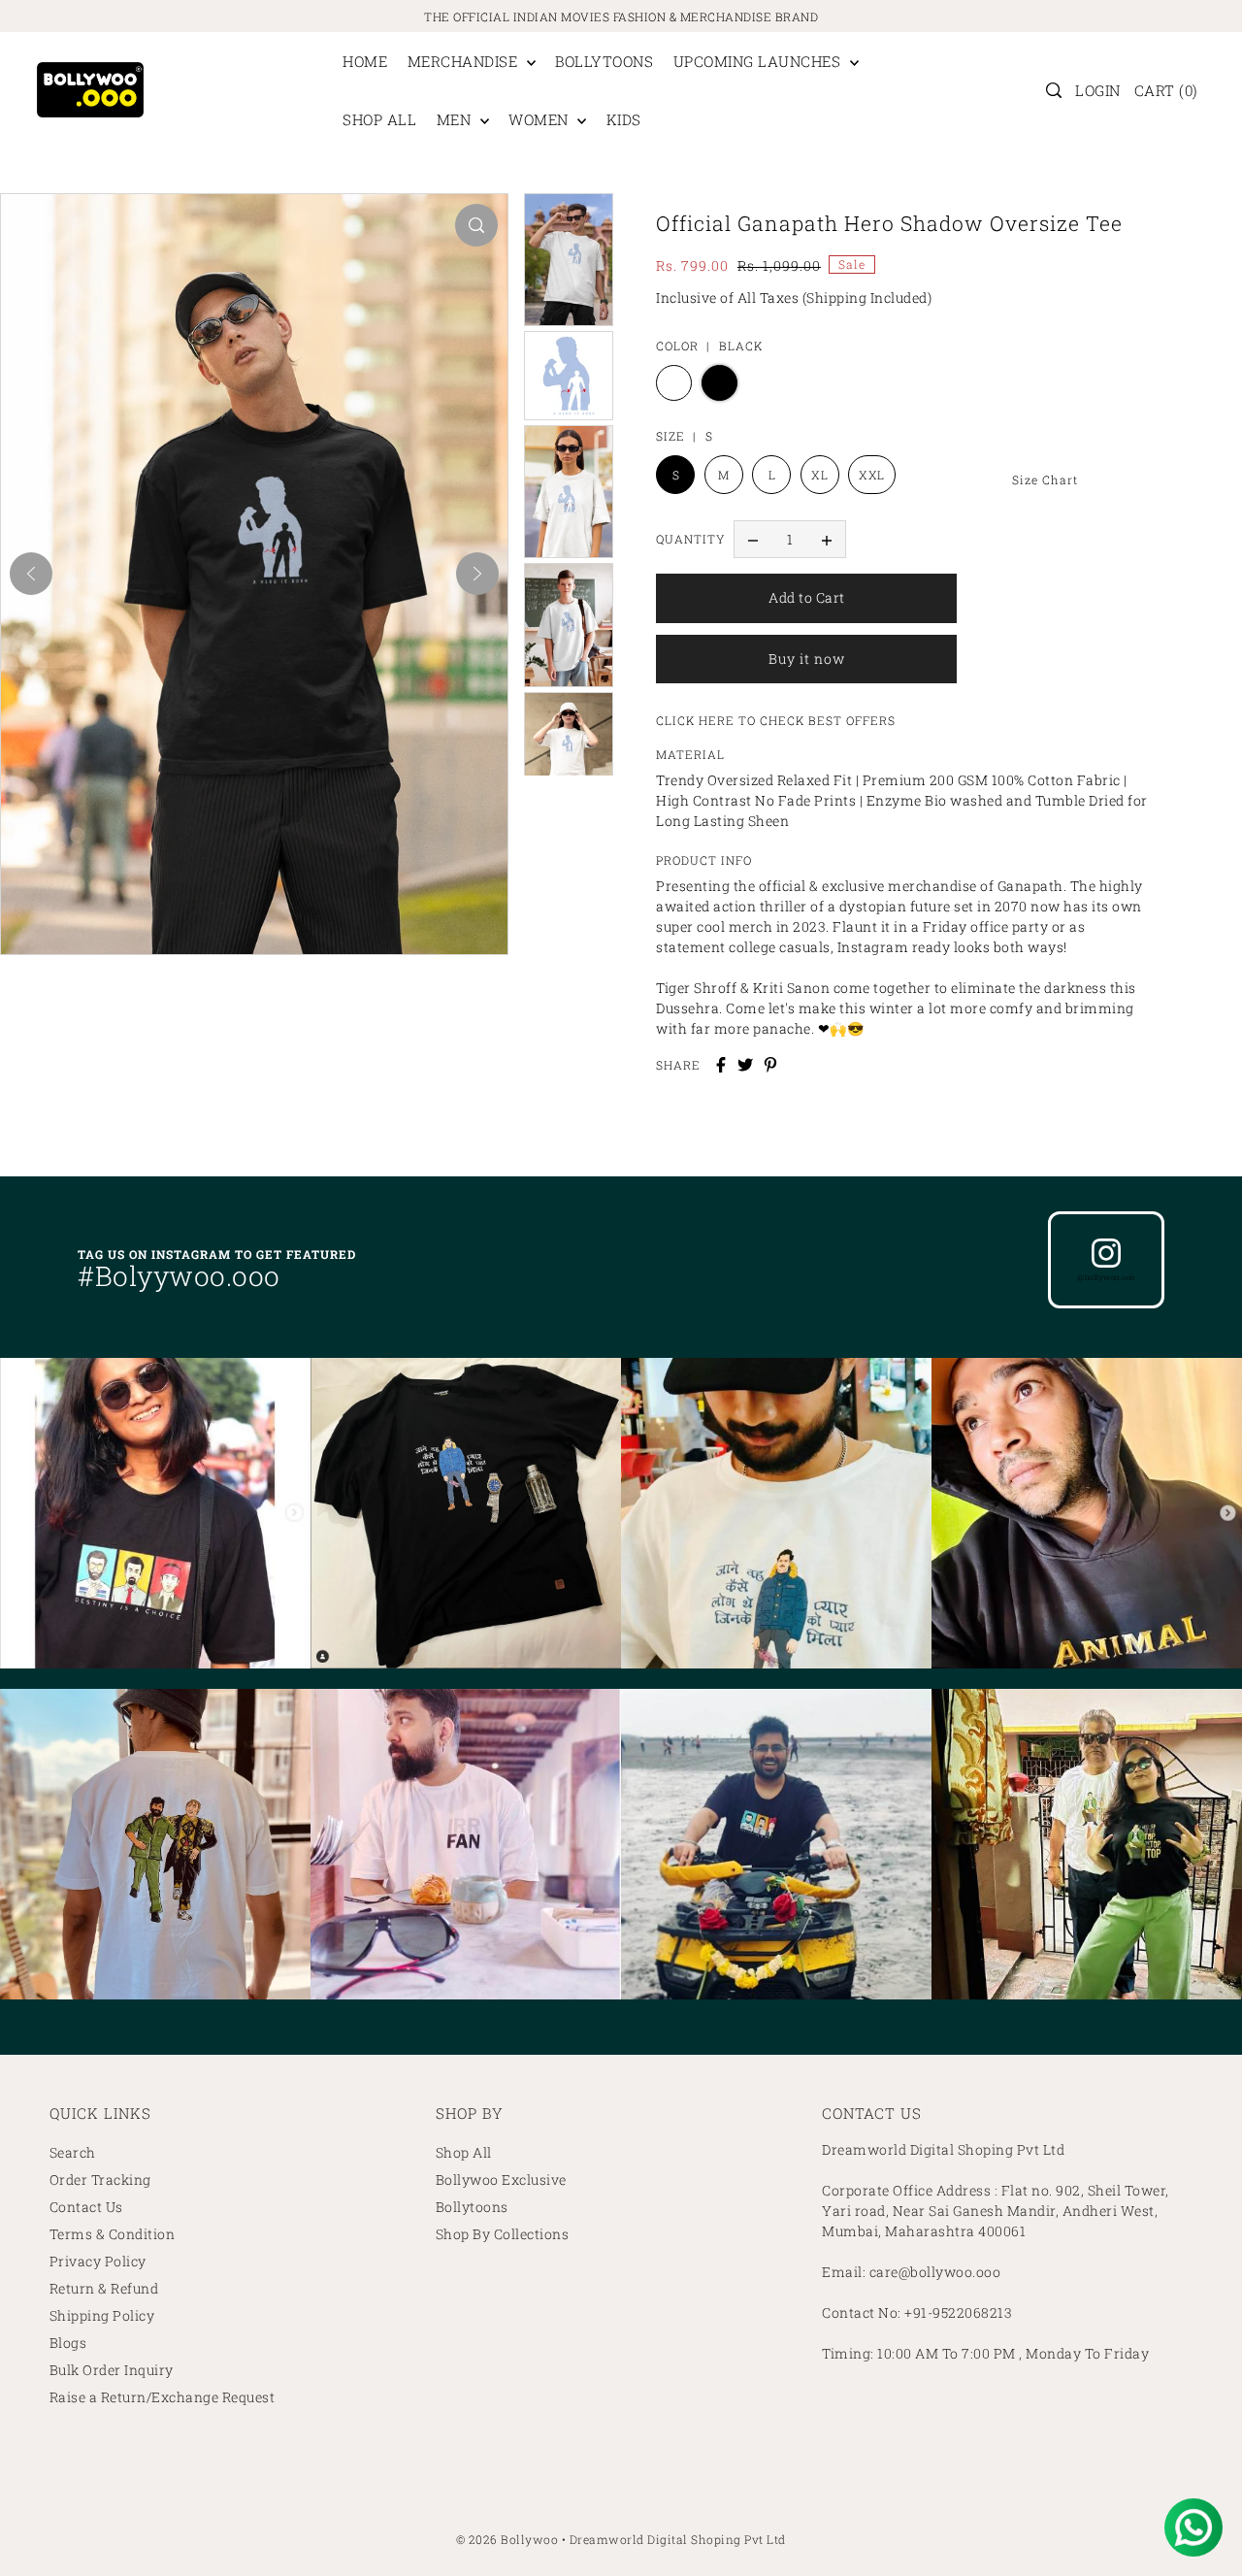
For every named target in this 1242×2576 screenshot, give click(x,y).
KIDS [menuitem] (624, 119)
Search (73, 2152)
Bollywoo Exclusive (501, 2180)
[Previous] (31, 574)
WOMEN (540, 119)
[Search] (1055, 90)
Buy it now (807, 659)
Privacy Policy (98, 2261)
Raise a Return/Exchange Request (163, 2397)
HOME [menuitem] (365, 61)
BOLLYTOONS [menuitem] (604, 61)
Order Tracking (100, 2180)
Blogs (68, 2343)
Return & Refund (104, 2288)
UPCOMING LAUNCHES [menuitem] (759, 61)
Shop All (464, 2152)
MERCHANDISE (465, 61)
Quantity (690, 539)
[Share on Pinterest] (770, 1065)
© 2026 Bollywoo (507, 2539)
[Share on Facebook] (721, 1065)
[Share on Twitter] (745, 1065)
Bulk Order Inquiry (112, 2370)
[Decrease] (753, 540)
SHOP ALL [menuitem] (379, 119)
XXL (872, 475)
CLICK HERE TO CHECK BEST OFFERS (776, 720)
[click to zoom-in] (476, 225)
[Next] (477, 574)
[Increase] (827, 540)
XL (819, 475)
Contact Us (86, 2207)
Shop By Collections (503, 2234)
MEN (456, 119)
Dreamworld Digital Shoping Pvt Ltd (678, 2539)
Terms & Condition (113, 2234)
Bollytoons (472, 2207)
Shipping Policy (102, 2315)
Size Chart (1045, 479)
